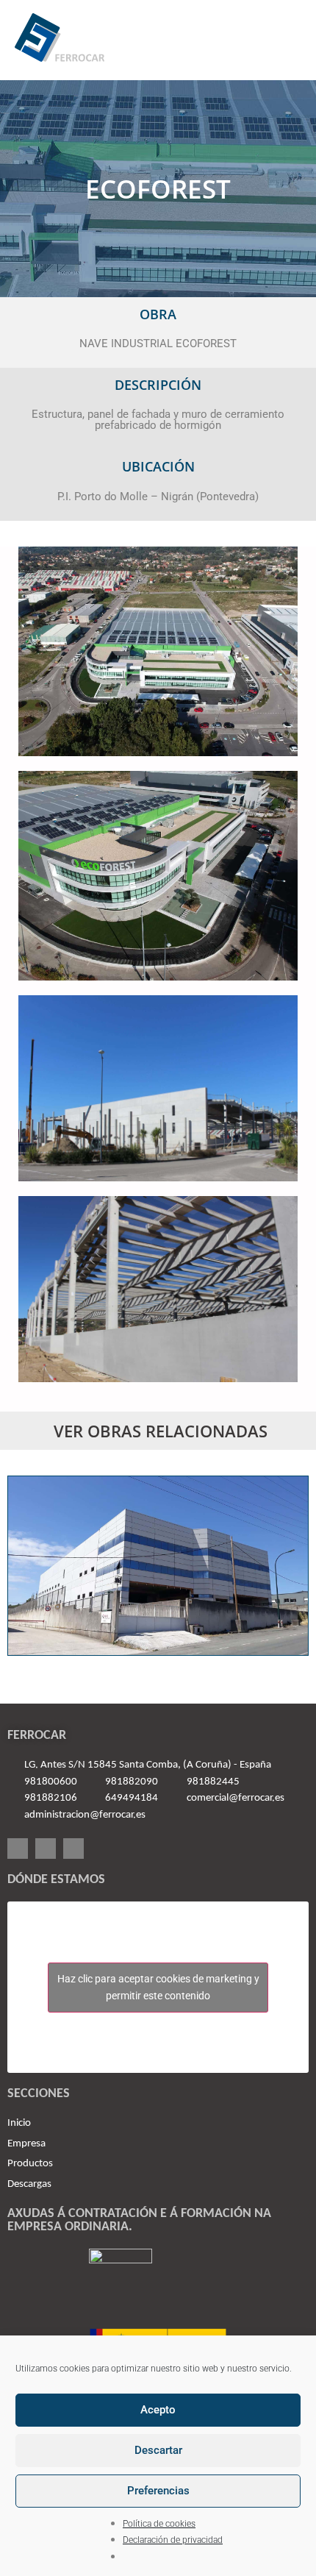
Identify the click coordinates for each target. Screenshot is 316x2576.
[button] (284, 41)
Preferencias (158, 2491)
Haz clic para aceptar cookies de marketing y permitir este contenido (158, 1987)
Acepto (158, 2410)
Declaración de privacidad (173, 2540)
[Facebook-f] (18, 1849)
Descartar (158, 2450)
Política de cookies (159, 2524)
